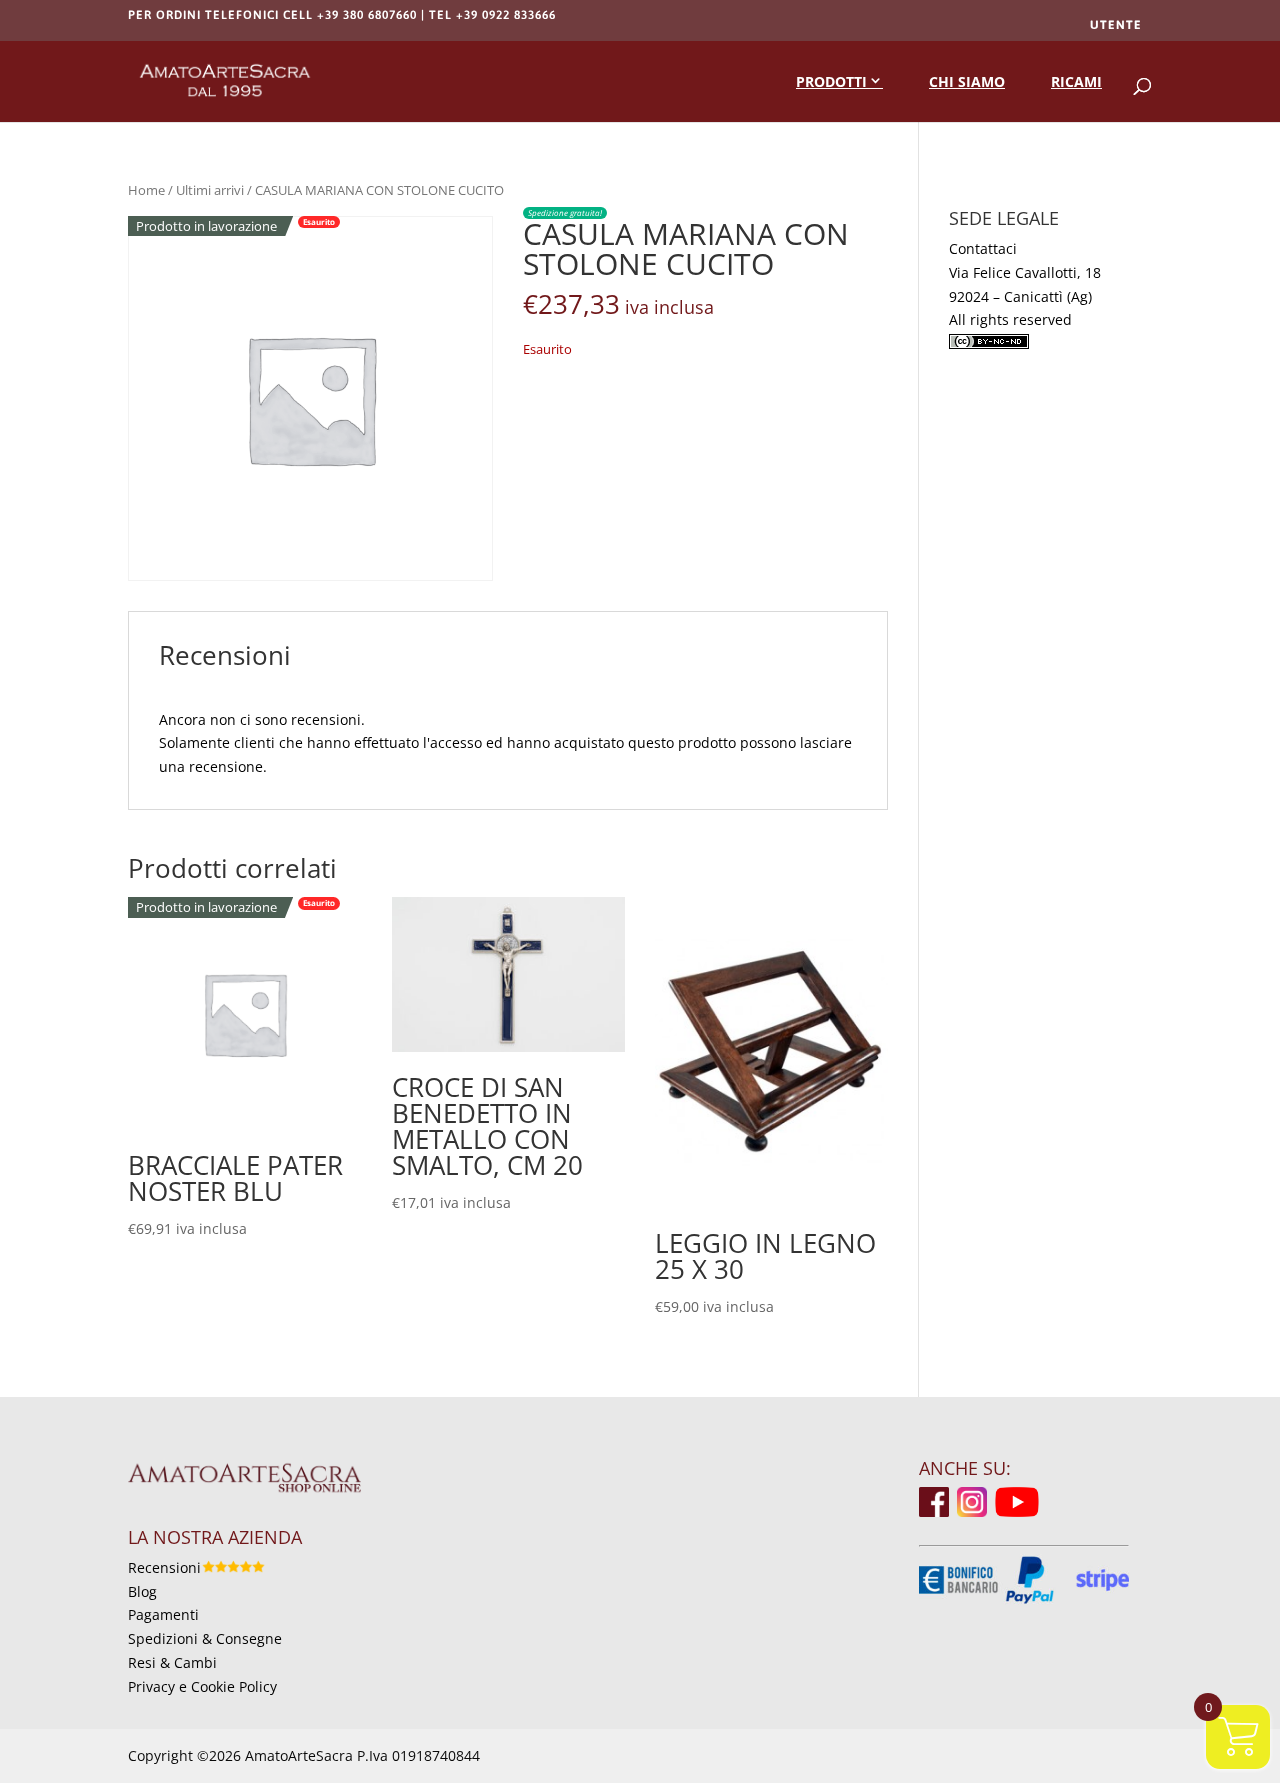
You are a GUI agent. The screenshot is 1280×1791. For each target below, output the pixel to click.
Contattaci (983, 248)
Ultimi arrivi (210, 190)
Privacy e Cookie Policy (202, 1686)
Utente (1116, 25)
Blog (142, 1591)
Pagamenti (163, 1614)
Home (146, 190)
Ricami (1076, 81)
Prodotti (831, 81)
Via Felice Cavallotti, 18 (1025, 272)
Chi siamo (967, 81)
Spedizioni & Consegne (205, 1638)
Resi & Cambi (172, 1662)
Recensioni (164, 1567)
